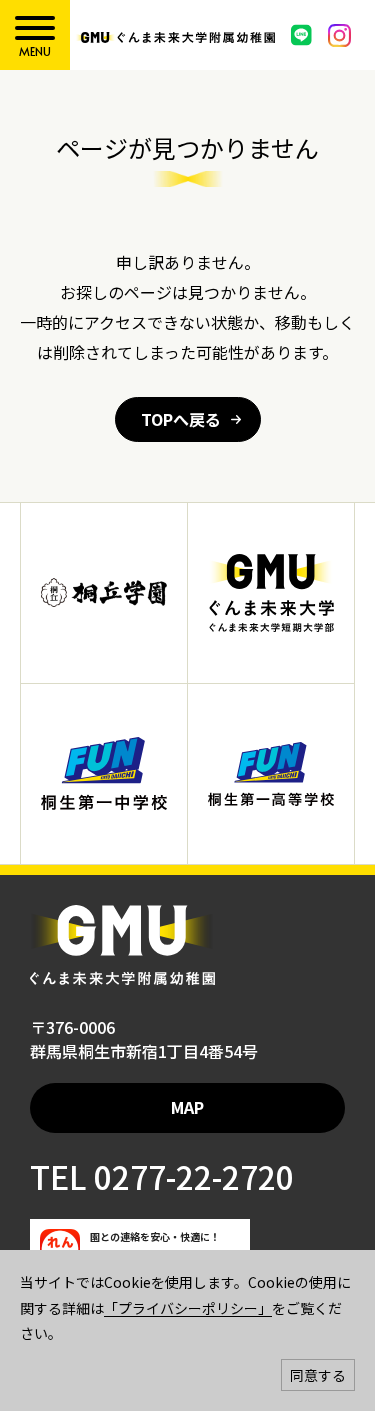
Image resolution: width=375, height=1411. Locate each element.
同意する (318, 1375)
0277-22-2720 (190, 1176)
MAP (187, 1107)
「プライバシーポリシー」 (188, 1308)
